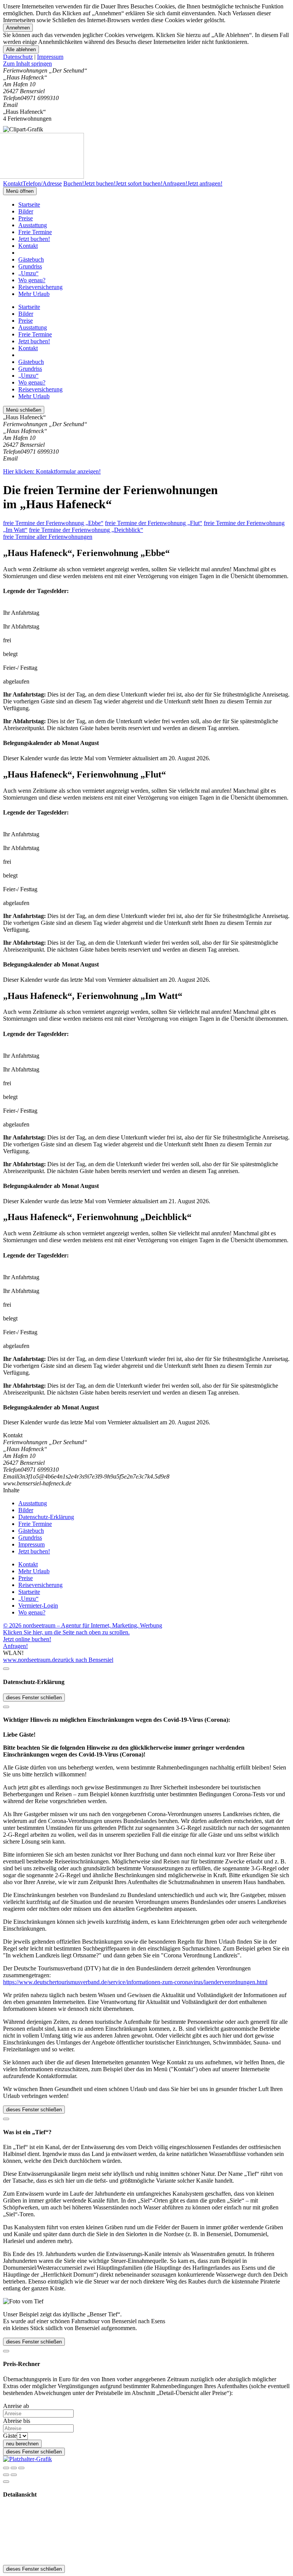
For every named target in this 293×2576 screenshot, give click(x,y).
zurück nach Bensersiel (85, 1660)
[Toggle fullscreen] (14, 2468)
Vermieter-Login (38, 1606)
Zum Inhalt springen (27, 64)
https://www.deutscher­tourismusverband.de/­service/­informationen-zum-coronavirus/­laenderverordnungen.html (135, 1982)
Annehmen (18, 28)
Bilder (26, 211)
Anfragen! (15, 1646)
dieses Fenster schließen (34, 1698)
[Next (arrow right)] (14, 2475)
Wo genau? (32, 280)
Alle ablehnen (21, 49)
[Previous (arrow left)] (6, 2475)
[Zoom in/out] (21, 2468)
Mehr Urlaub (34, 294)
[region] (146, 64)
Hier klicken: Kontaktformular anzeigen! (52, 471)
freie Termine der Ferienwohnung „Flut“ (154, 523)
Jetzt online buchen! (27, 1639)
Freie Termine (35, 232)
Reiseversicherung (40, 287)
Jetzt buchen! (34, 239)
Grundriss (30, 266)
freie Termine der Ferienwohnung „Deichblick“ (86, 530)
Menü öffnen (20, 191)
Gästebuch (31, 259)
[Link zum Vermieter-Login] (27, 2459)
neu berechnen (22, 2444)
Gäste (10, 2436)
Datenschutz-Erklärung (46, 1517)
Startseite (29, 204)
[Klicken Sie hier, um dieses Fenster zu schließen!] (6, 1669)
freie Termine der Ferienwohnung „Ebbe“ (53, 523)
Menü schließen (24, 410)
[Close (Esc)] (6, 2468)
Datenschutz (18, 57)
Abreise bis (17, 2421)
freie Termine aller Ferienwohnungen (48, 537)
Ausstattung (33, 225)
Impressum (50, 57)
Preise (26, 218)
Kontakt (28, 246)
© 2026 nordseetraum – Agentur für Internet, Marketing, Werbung (83, 1625)
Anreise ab (16, 2406)
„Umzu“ (28, 273)
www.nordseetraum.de (30, 1660)
